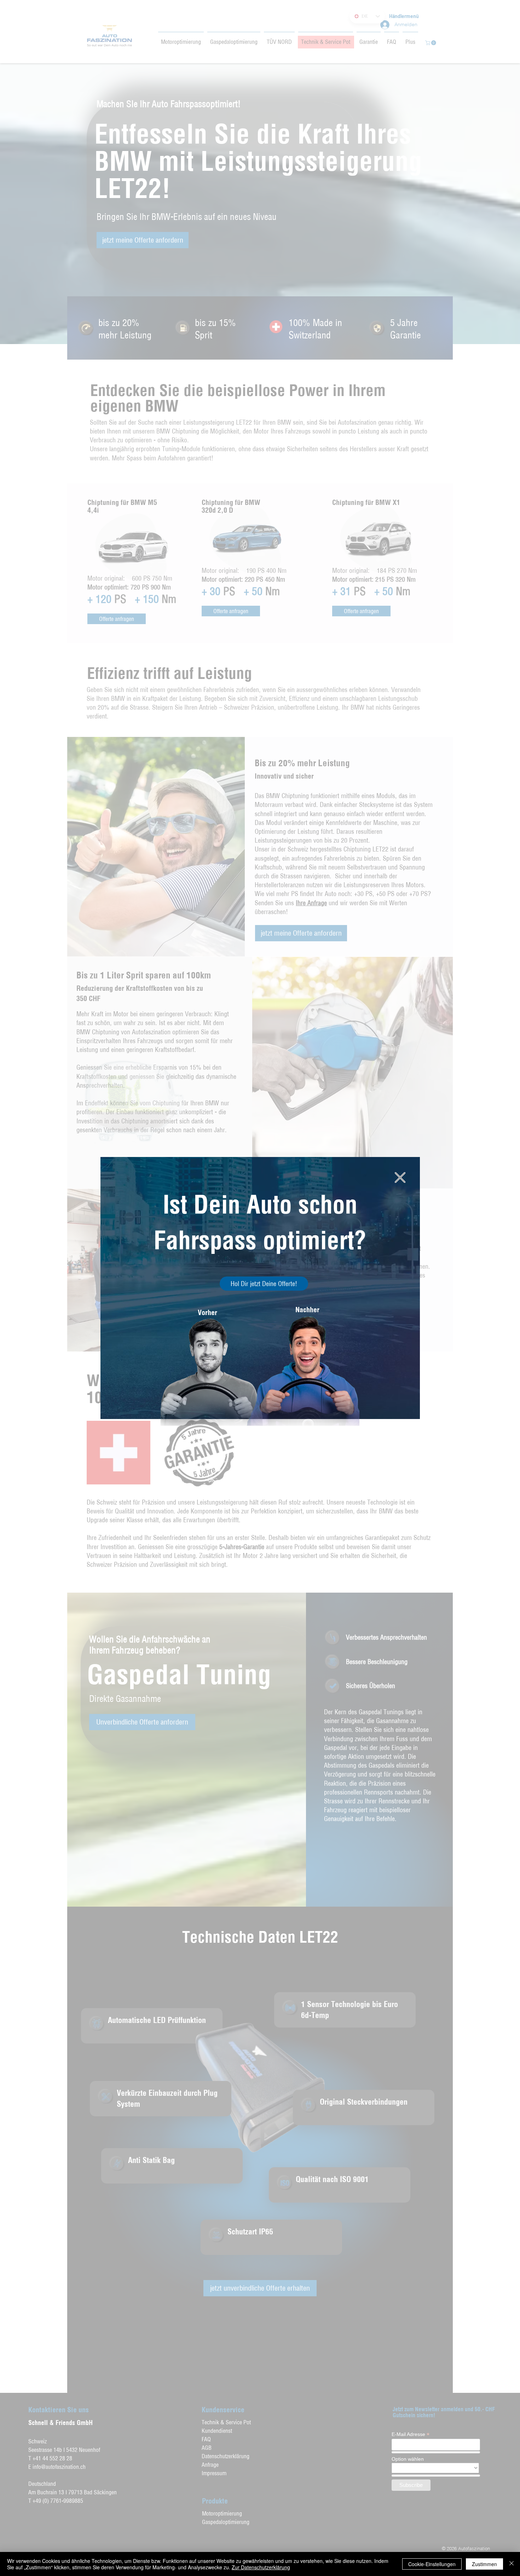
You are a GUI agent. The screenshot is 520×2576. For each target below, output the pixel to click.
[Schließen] (512, 2564)
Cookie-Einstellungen (432, 2564)
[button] (400, 1177)
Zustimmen (484, 2564)
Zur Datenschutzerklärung (261, 2567)
